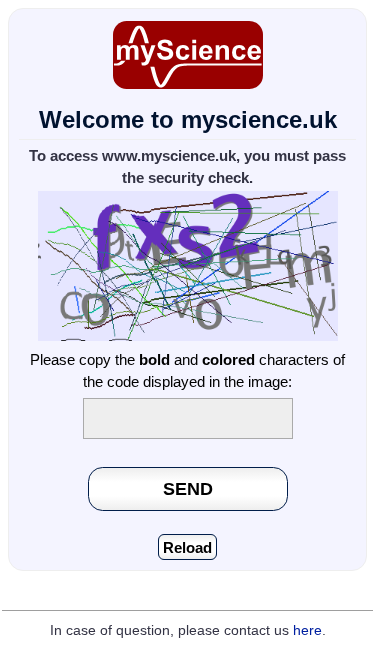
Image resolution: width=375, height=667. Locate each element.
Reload (187, 547)
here (307, 630)
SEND (188, 488)
